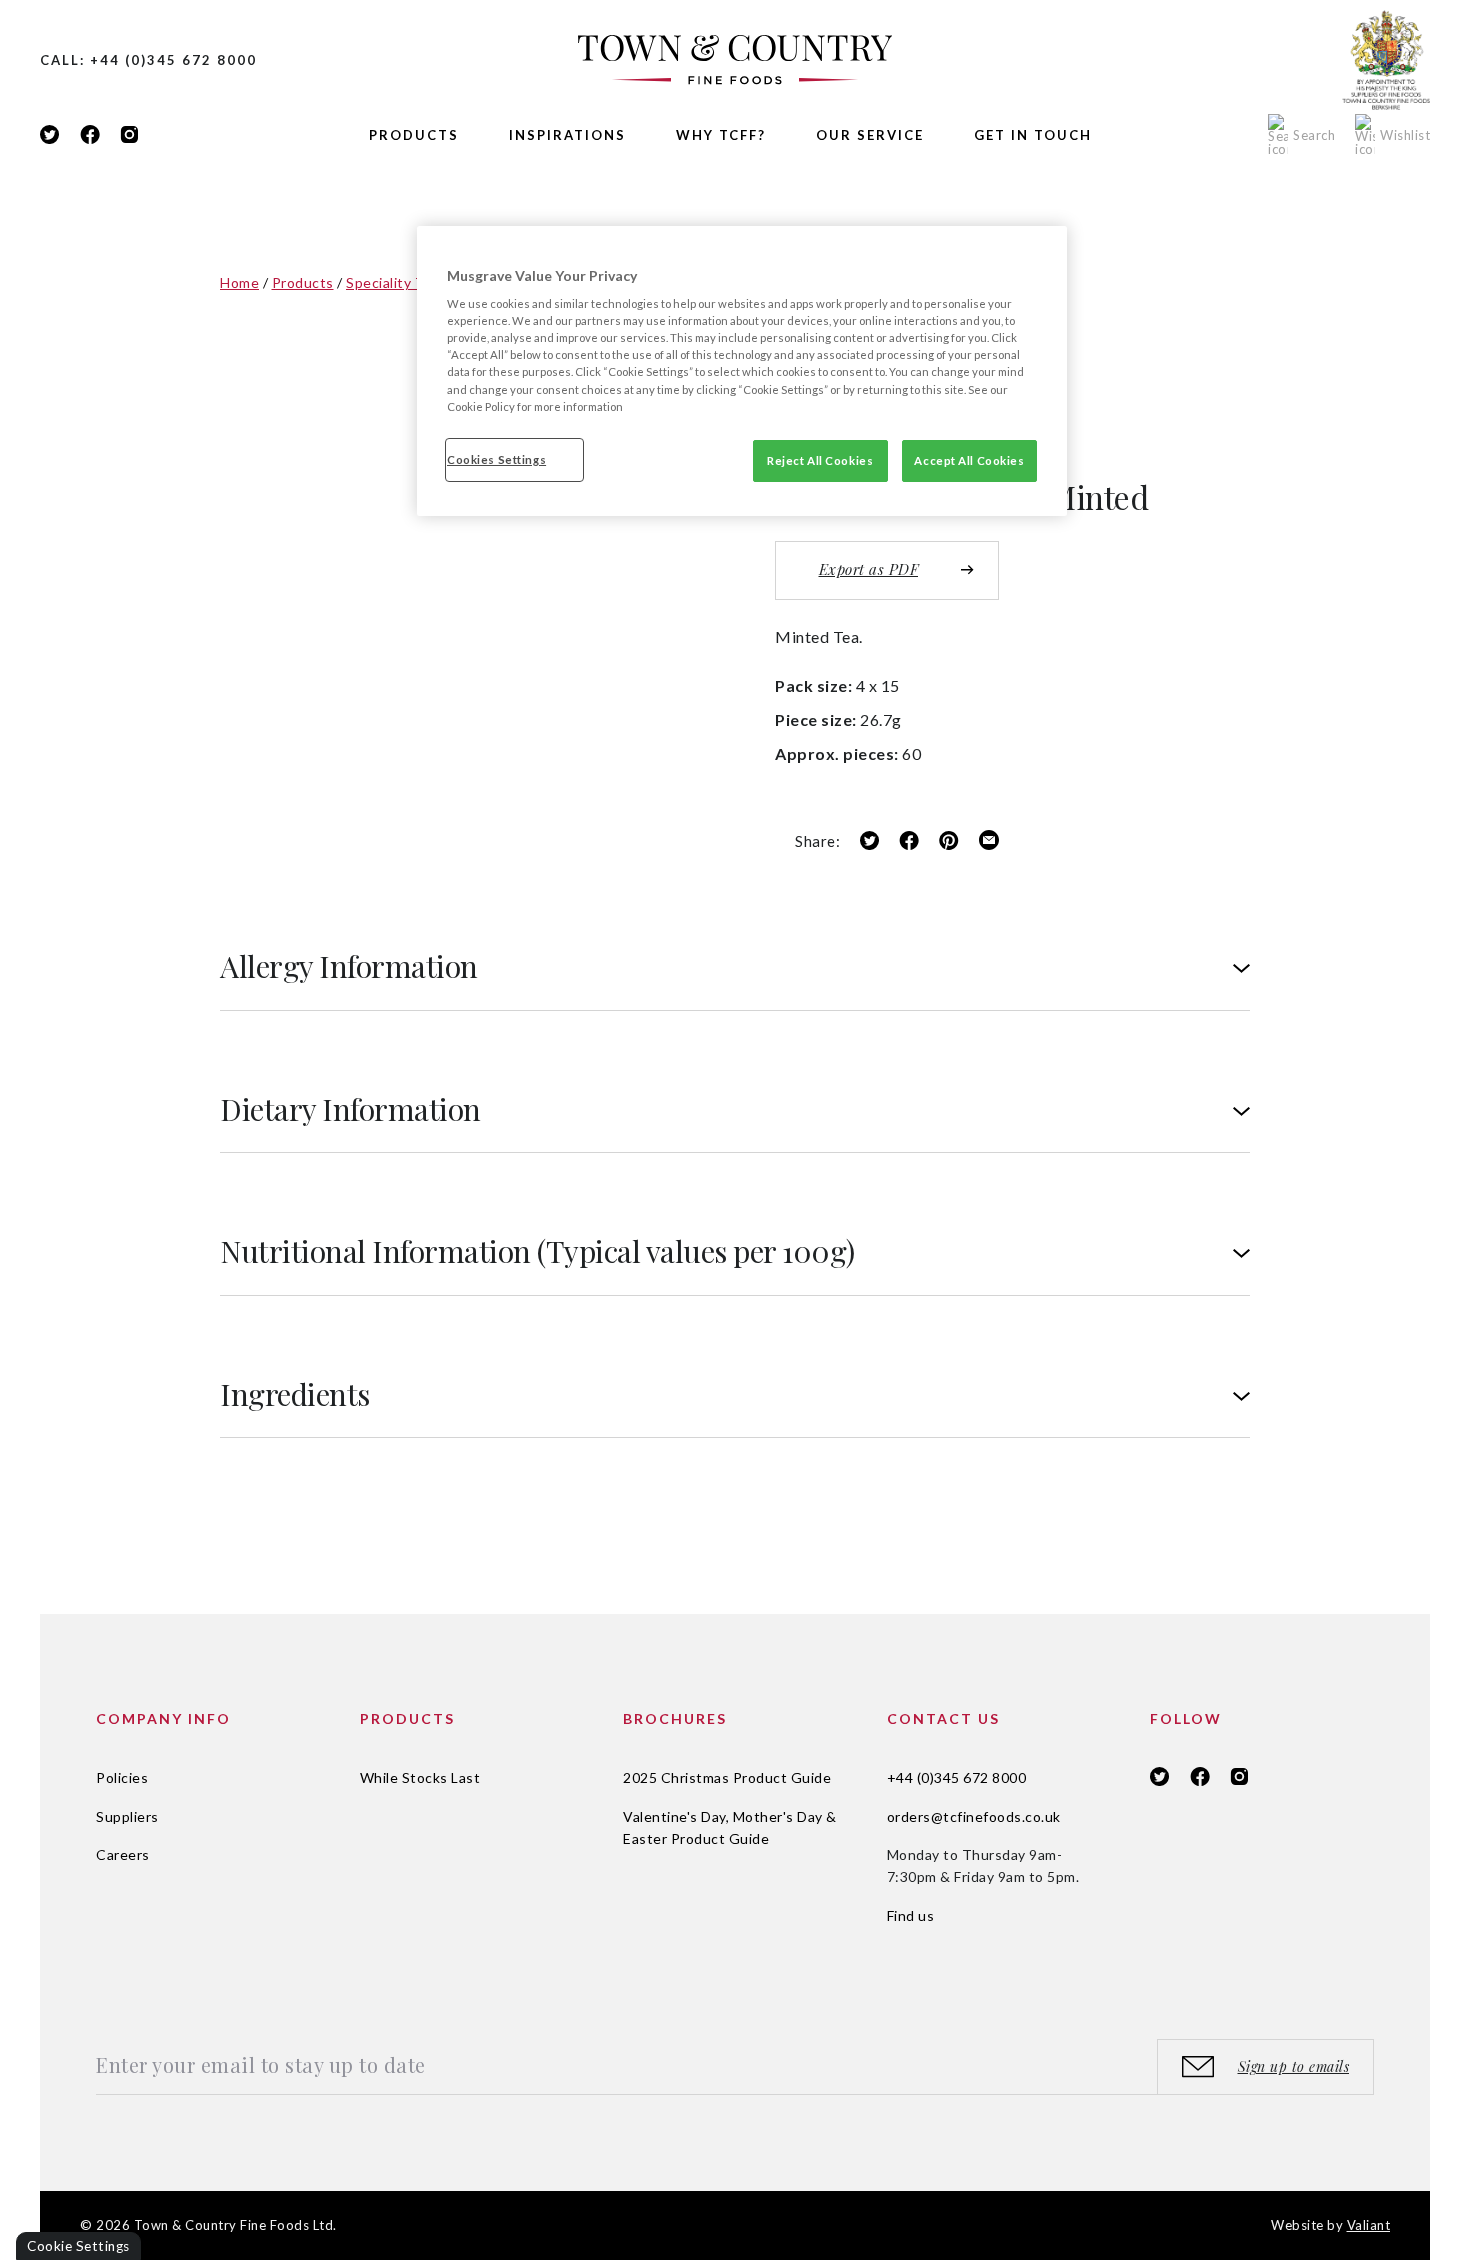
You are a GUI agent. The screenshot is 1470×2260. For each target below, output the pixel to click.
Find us (911, 1915)
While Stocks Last (420, 1777)
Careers (123, 1854)
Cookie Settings (78, 2246)
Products (414, 135)
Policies (122, 1777)
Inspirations (567, 135)
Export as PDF (869, 569)
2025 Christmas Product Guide (727, 1777)
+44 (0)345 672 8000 (957, 1777)
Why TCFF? (721, 135)
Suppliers (127, 1816)
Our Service (870, 135)
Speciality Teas (397, 282)
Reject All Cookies (820, 460)
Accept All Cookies (969, 460)
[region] (742, 371)
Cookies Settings (496, 459)
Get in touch (1033, 135)
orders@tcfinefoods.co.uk (974, 1816)
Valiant (1369, 2225)
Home (239, 282)
